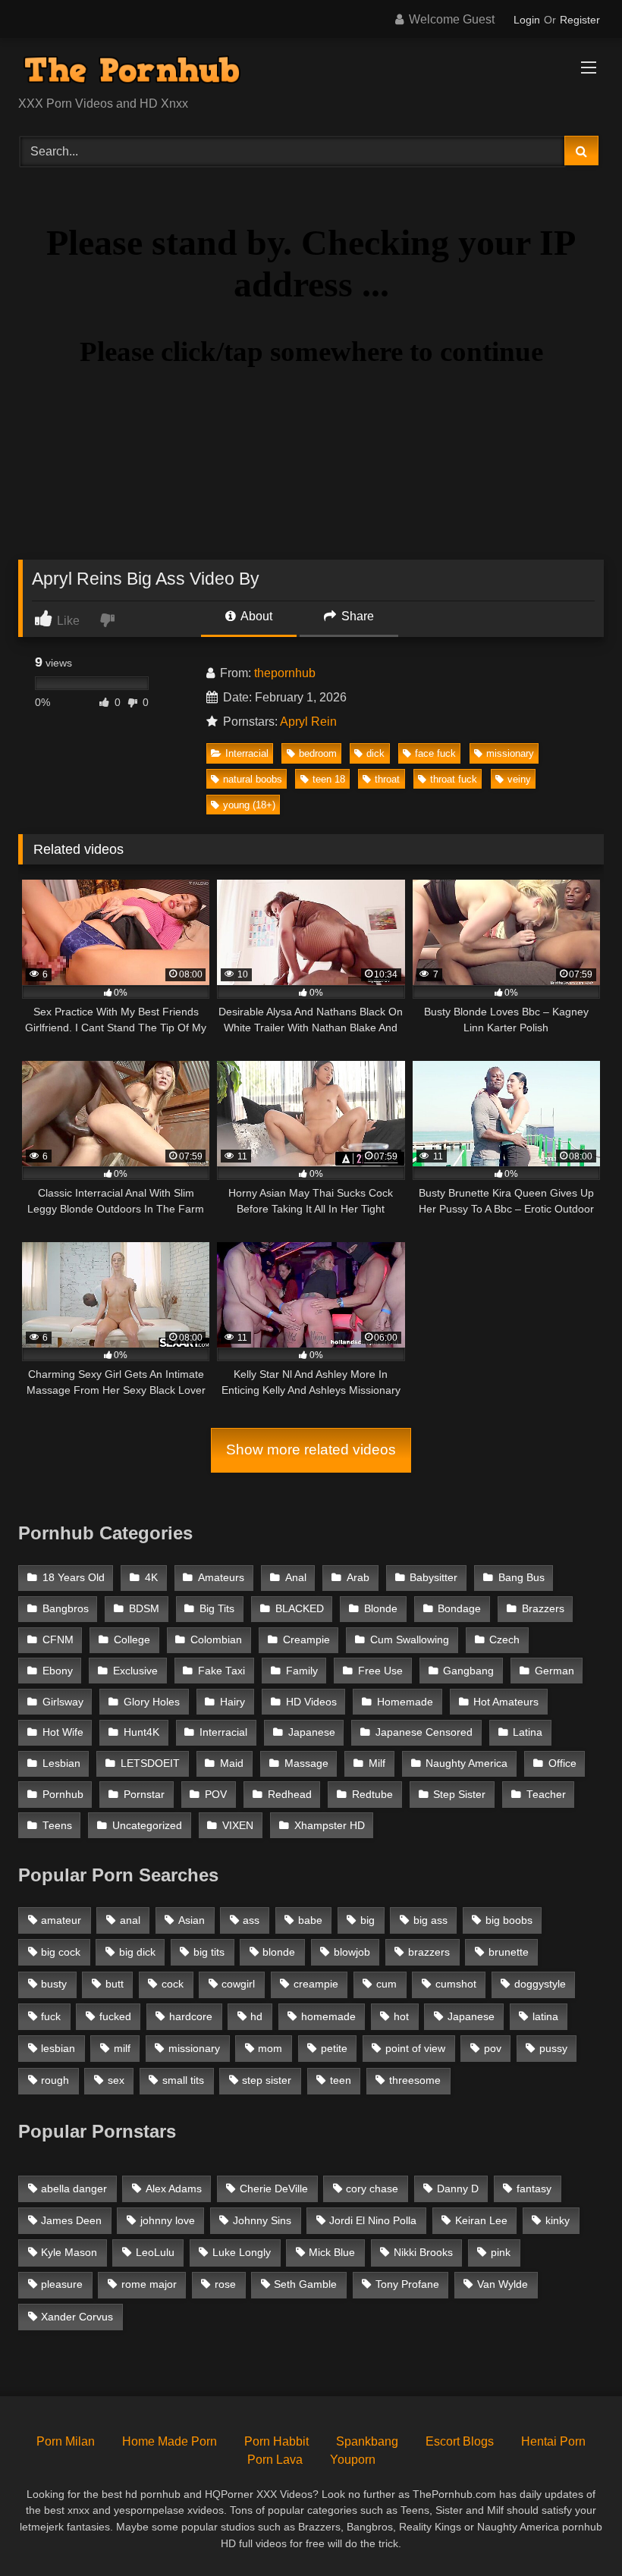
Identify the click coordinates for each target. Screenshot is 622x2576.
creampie (316, 1984)
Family (302, 1671)
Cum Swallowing (410, 1640)
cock (173, 1984)
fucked (115, 2016)
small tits (183, 2080)
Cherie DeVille (274, 2189)
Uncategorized (147, 1826)
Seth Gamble (305, 2284)
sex (116, 2080)
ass (251, 1920)
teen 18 (329, 779)
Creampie (306, 1640)
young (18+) (249, 805)
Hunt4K (141, 1732)
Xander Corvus (77, 2317)
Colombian (216, 1640)
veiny (519, 779)
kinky (558, 2220)
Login (527, 20)
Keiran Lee (481, 2220)
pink (501, 2252)
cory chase (372, 2189)
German (554, 1671)
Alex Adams (174, 2189)
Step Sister (459, 1795)
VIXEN (238, 1826)
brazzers (429, 1952)
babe (310, 1920)
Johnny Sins (262, 2220)
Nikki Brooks (423, 2252)
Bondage (459, 1609)
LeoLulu (155, 2252)
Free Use (380, 1671)
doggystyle (540, 1984)
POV (216, 1795)
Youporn (353, 2460)
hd (256, 2016)
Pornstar (144, 1795)
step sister (267, 2080)
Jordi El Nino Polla (373, 2220)
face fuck (435, 753)
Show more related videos (311, 1450)
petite (334, 2048)
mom (270, 2048)
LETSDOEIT (150, 1763)
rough (55, 2080)
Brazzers (543, 1609)
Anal (296, 1578)
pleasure (62, 2284)
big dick (137, 1952)
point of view (415, 2048)
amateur (61, 1920)
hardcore (191, 2016)
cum (386, 1984)
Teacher (546, 1795)
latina (545, 2016)
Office (562, 1763)
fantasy (534, 2189)
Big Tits (217, 1609)
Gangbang (468, 1671)
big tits (209, 1952)
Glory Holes (152, 1702)
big (368, 1920)
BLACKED (300, 1609)
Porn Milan (66, 2441)
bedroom (318, 753)
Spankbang (367, 2441)
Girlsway (63, 1702)
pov (493, 2048)
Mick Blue (332, 2252)
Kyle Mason (69, 2252)
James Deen (71, 2220)
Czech (504, 1640)
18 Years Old (74, 1578)
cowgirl (238, 1984)
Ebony (58, 1671)
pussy (553, 2048)
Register (580, 20)
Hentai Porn (553, 2441)
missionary (510, 753)
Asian (192, 1920)
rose (225, 2284)
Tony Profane (407, 2284)
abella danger (74, 2189)
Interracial (247, 753)
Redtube (372, 1795)
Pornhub (63, 1795)
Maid (232, 1763)
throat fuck (454, 779)
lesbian (58, 2048)
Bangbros (66, 1609)
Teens (57, 1826)
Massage (306, 1763)
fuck (51, 2016)
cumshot (456, 1984)
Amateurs (221, 1578)
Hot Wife (63, 1732)
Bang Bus (521, 1578)
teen (341, 2080)
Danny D (458, 2189)
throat (387, 779)
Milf (377, 1763)
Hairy (232, 1702)
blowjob (352, 1952)
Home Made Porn (170, 2441)
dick (375, 753)
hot (401, 2016)
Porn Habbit (276, 2441)
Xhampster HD (330, 1826)
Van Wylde (503, 2284)
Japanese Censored (424, 1732)
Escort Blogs (460, 2441)
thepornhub (285, 673)
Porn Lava (275, 2460)
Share (356, 616)
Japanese (312, 1732)
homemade (328, 2016)
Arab (358, 1578)
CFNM (58, 1640)
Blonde (381, 1609)
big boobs (509, 1920)
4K (151, 1578)
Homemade (405, 1702)
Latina (528, 1732)
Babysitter (434, 1578)
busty (54, 1984)
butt (115, 1984)
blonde (279, 1952)
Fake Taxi (221, 1671)
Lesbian (61, 1763)
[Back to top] (575, 2531)
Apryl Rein (308, 722)
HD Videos (311, 1702)
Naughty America (466, 1763)
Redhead (290, 1795)
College (132, 1640)
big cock (61, 1952)
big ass (430, 1920)
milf (122, 2048)
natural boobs (253, 779)
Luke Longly (242, 2252)
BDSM (144, 1609)
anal (130, 1920)
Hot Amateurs (506, 1702)
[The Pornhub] (311, 72)
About (255, 616)
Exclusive (135, 1671)
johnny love (168, 2220)
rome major (149, 2284)
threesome (415, 2080)
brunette (509, 1952)
